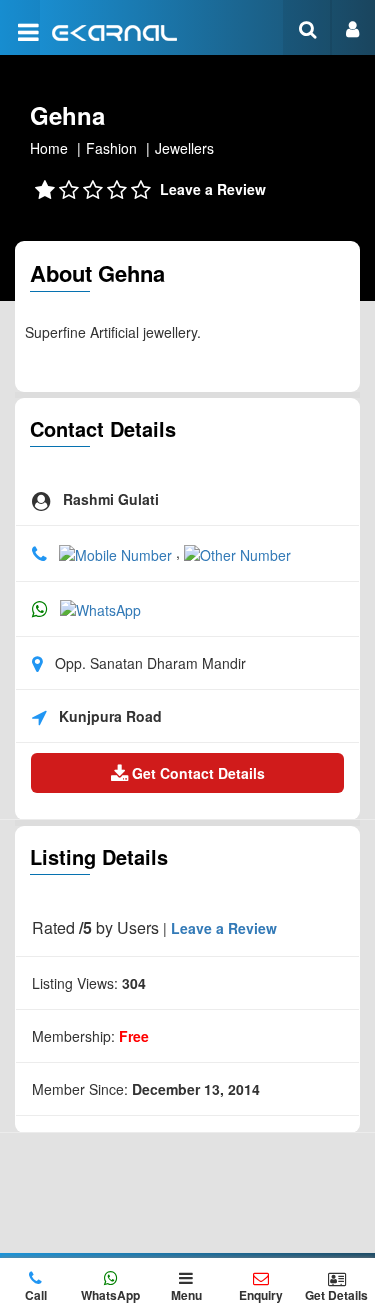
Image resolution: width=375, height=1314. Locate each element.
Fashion (111, 148)
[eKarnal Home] (114, 30)
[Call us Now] (117, 552)
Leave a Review (213, 189)
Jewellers (184, 148)
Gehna (67, 115)
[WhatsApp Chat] (100, 608)
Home (49, 148)
